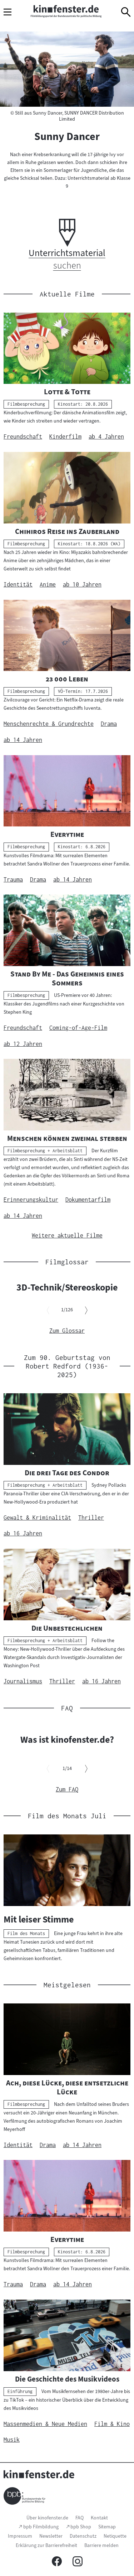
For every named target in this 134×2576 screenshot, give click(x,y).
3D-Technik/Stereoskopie (67, 1287)
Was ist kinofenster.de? (67, 1740)
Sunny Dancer (67, 136)
